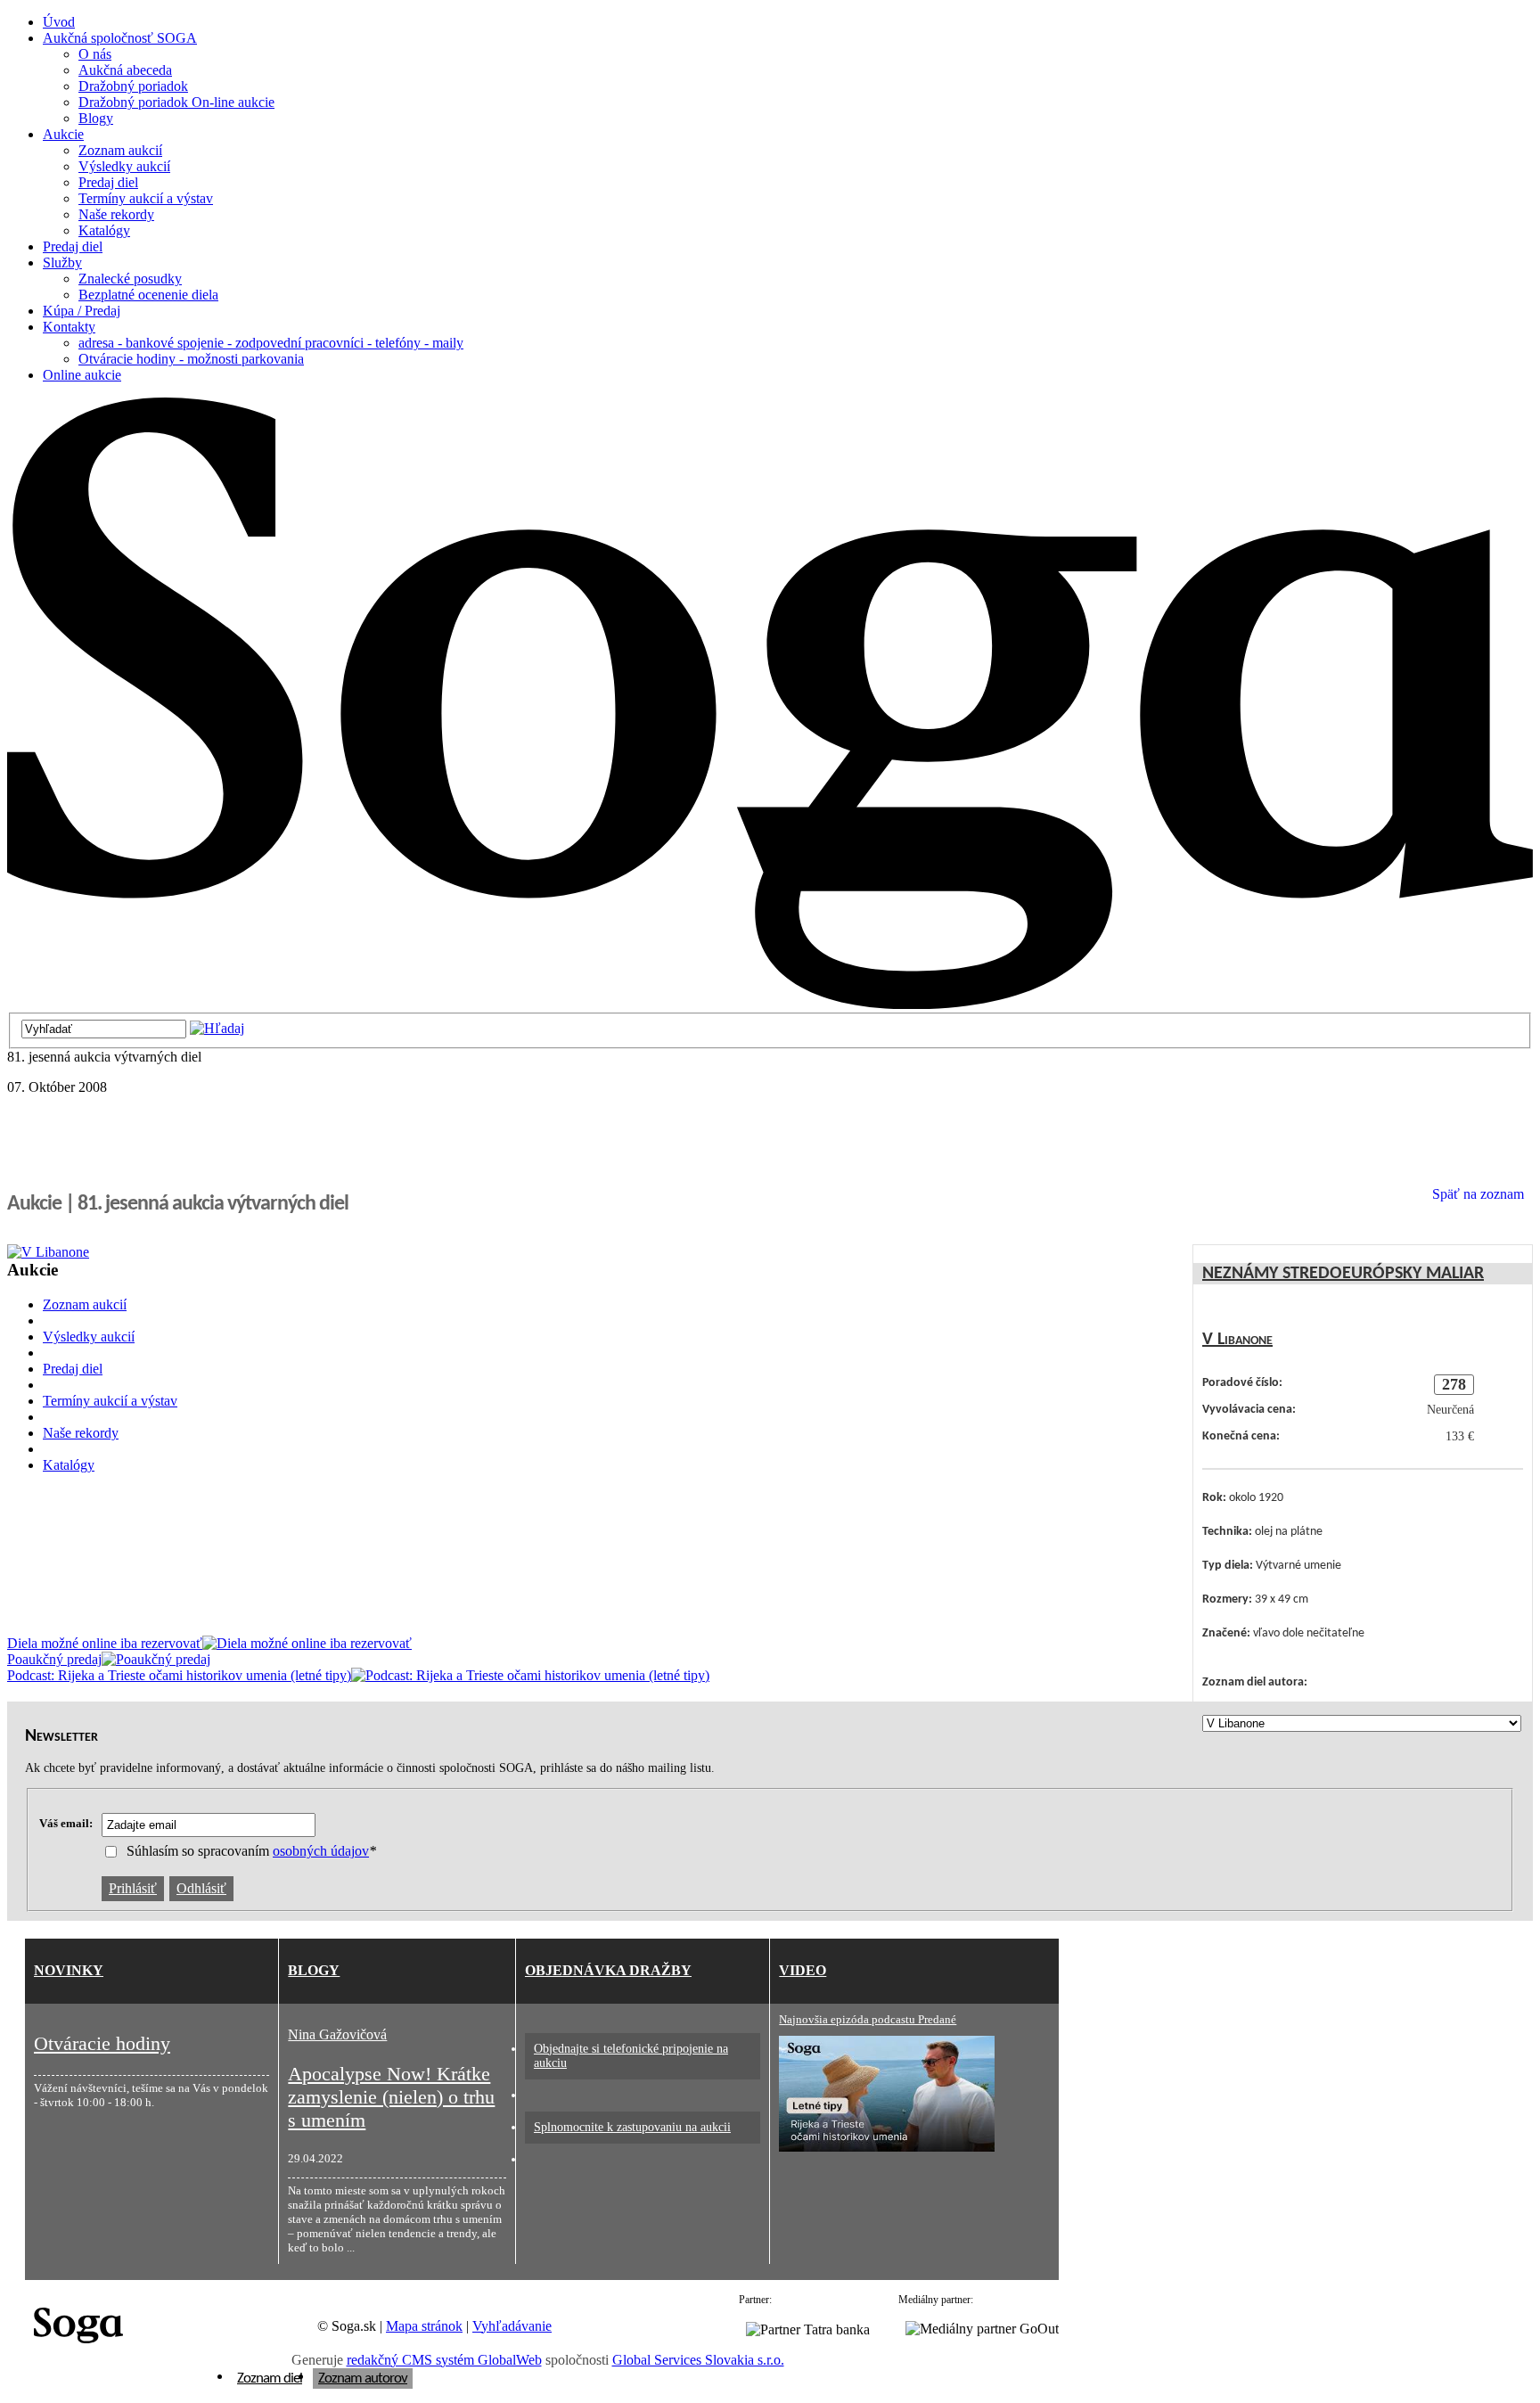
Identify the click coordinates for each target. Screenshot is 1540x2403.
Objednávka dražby (608, 1970)
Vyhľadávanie (512, 2326)
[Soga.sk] (770, 1004)
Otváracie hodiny (102, 2043)
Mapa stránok (424, 2326)
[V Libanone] (176, 1252)
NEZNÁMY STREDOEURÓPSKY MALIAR (1343, 1274)
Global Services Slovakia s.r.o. (698, 2360)
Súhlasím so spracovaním (251, 1851)
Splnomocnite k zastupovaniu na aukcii (632, 2127)
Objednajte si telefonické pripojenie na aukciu (631, 2056)
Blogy (314, 1970)
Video (803, 1970)
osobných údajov (321, 1851)
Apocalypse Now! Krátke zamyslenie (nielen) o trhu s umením (391, 2097)
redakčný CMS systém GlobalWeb (444, 2360)
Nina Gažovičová (337, 2034)
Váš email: (66, 1823)
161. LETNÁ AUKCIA (75, 1503)
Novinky (69, 1970)
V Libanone (1237, 1340)
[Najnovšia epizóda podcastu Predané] (887, 2148)
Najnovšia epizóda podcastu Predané (868, 2019)
